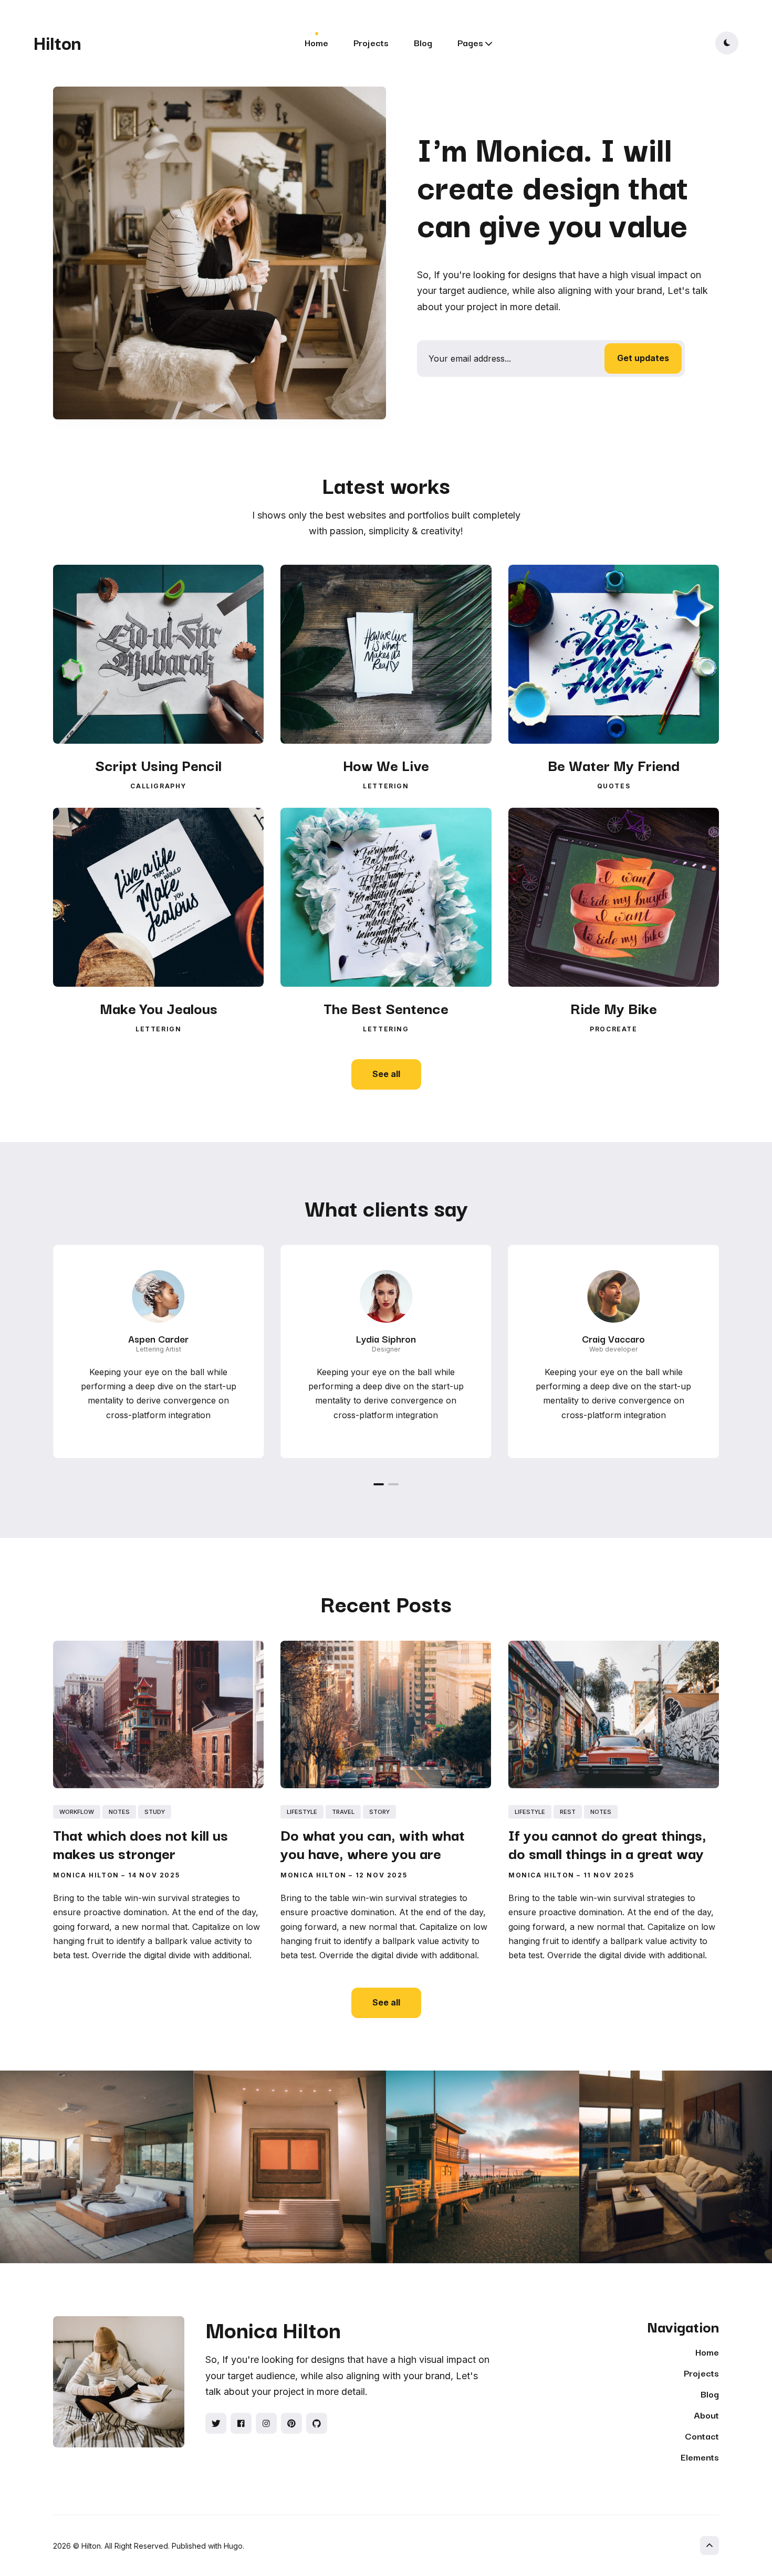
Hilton (58, 42)
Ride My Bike (614, 1007)
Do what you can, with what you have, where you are (373, 1843)
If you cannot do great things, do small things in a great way (607, 1843)
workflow (77, 1812)
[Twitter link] (216, 2423)
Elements (700, 2457)
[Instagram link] (266, 2423)
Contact (702, 2436)
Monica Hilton (86, 1875)
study (155, 1812)
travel (343, 1812)
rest (568, 1812)
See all (386, 1074)
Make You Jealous (159, 1007)
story (379, 1812)
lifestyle (302, 1812)
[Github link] (317, 2423)
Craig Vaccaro (613, 1338)
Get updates (643, 358)
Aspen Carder (158, 1338)
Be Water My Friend (614, 764)
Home (316, 42)
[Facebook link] (241, 2423)
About (706, 2415)
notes (119, 1812)
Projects (371, 42)
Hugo (233, 2546)
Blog (423, 42)
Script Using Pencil (158, 764)
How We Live (386, 764)
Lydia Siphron (386, 1338)
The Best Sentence (386, 1007)
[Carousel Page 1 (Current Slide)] (379, 1484)
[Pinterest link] (291, 2423)
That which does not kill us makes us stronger (140, 1843)
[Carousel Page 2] (393, 1484)
